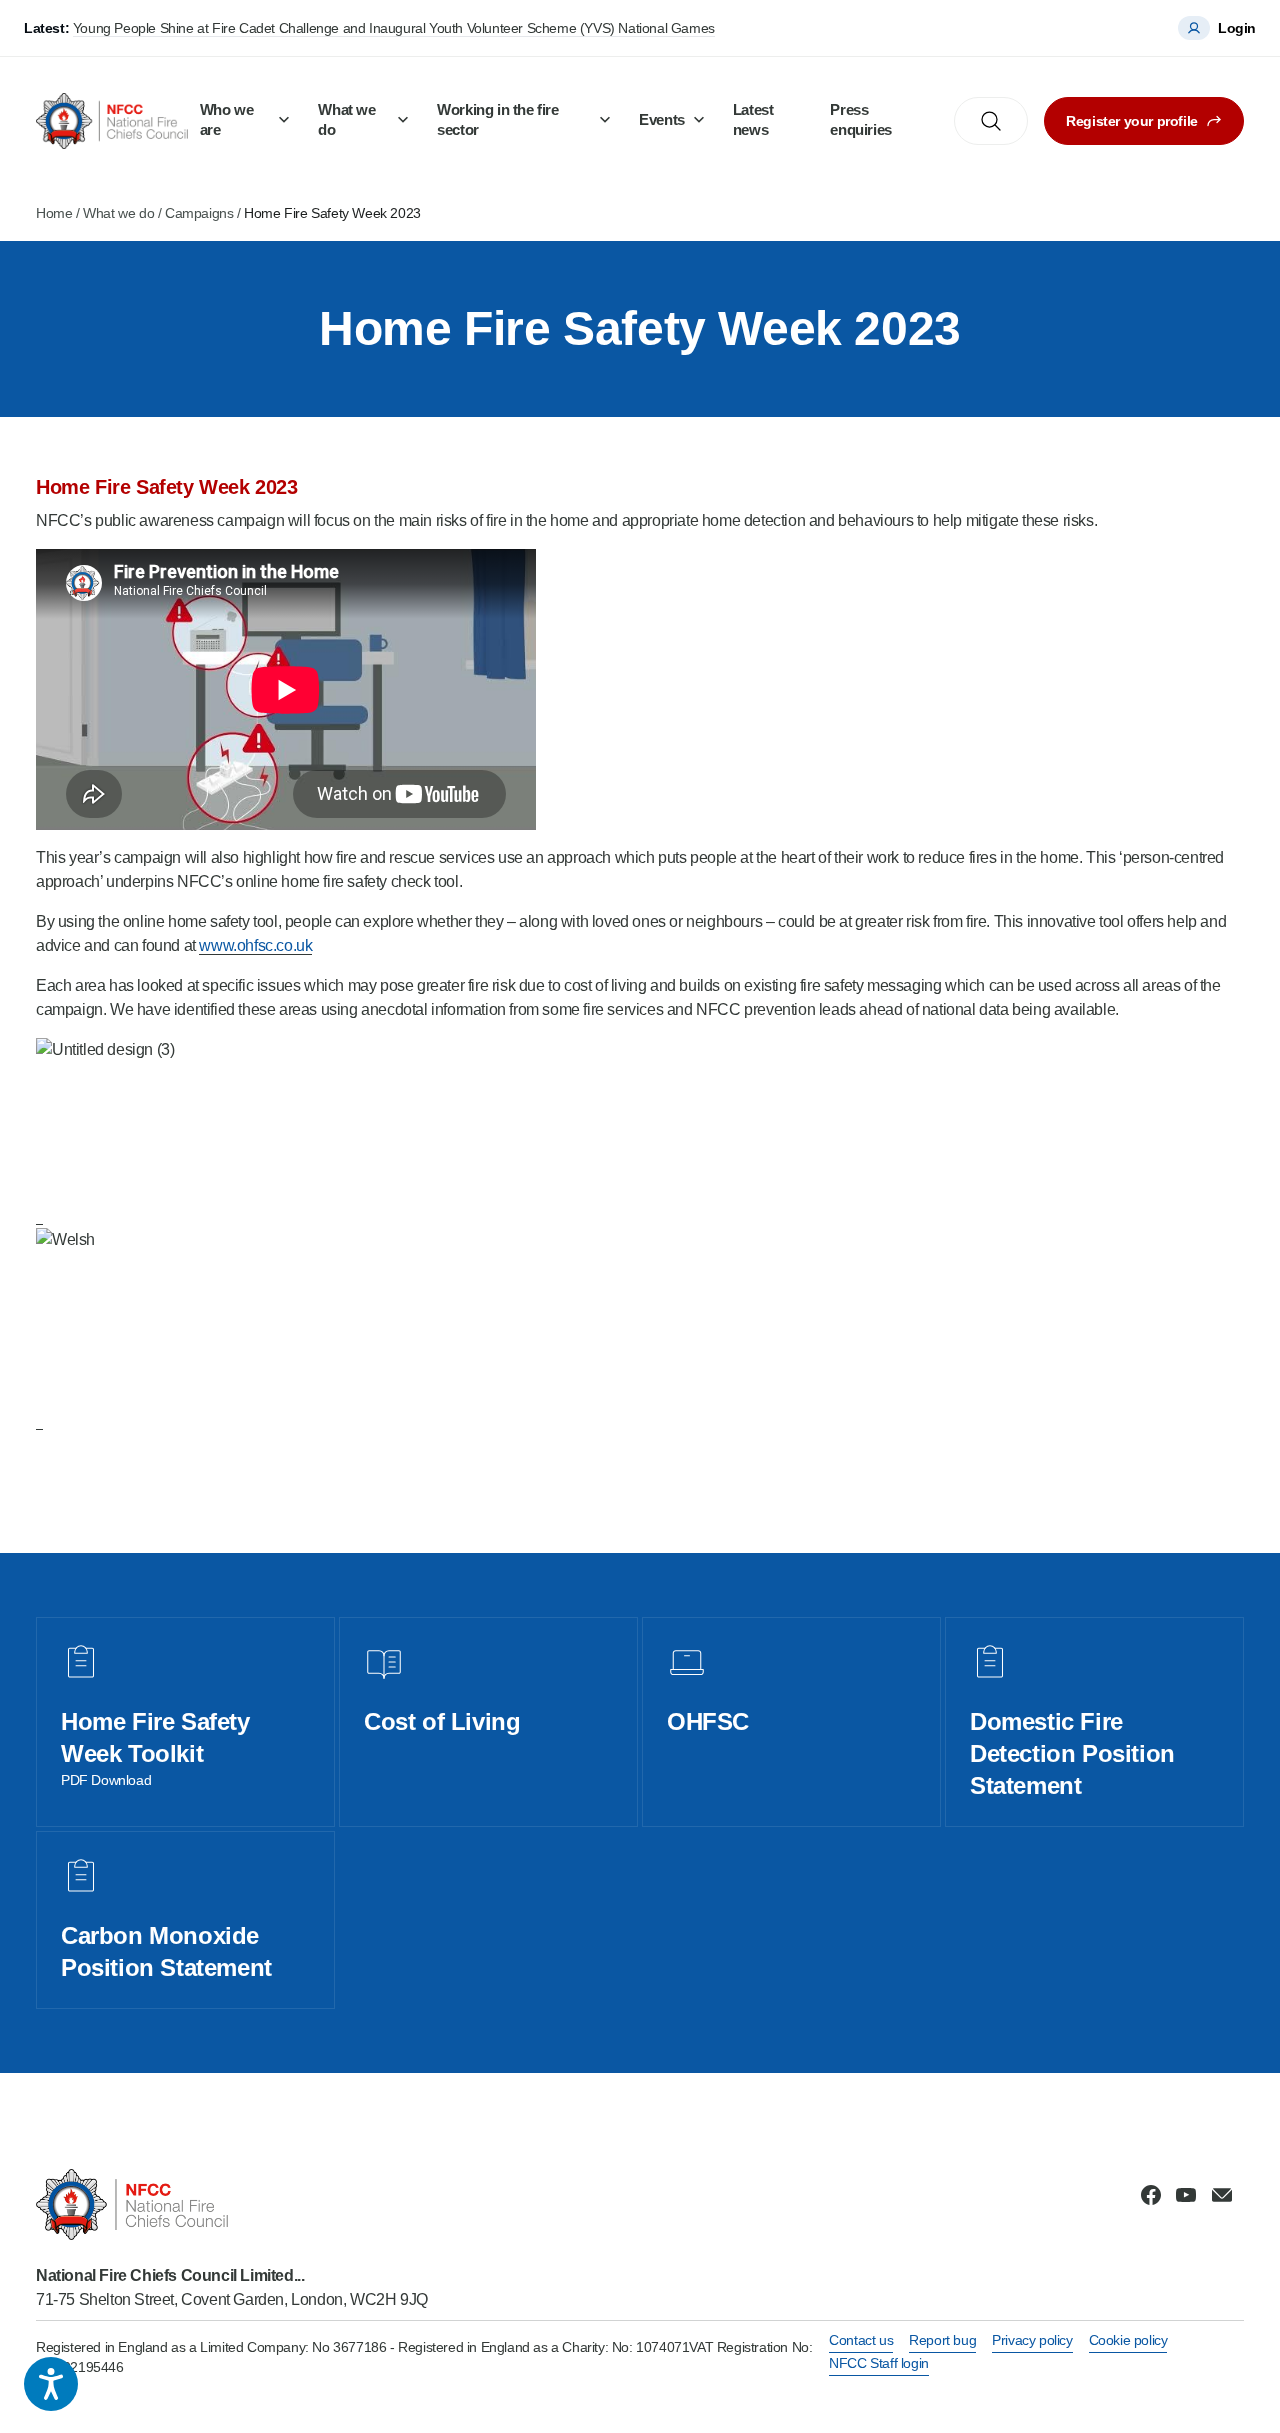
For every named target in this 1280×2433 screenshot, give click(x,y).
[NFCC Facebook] (1151, 2195)
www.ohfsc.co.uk (255, 945)
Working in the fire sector (497, 119)
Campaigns (199, 213)
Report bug (942, 2340)
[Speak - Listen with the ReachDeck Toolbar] (51, 2384)
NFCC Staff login (879, 2363)
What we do (346, 119)
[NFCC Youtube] (1186, 2195)
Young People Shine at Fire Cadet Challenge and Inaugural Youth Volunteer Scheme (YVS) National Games (394, 28)
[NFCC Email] (1222, 2195)
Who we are (227, 119)
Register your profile (1132, 121)
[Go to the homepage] (112, 121)
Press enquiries (860, 119)
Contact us (861, 2340)
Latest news (753, 119)
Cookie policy (1128, 2340)
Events (662, 119)
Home (54, 213)
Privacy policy (1032, 2340)
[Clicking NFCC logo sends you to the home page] (232, 2204)
